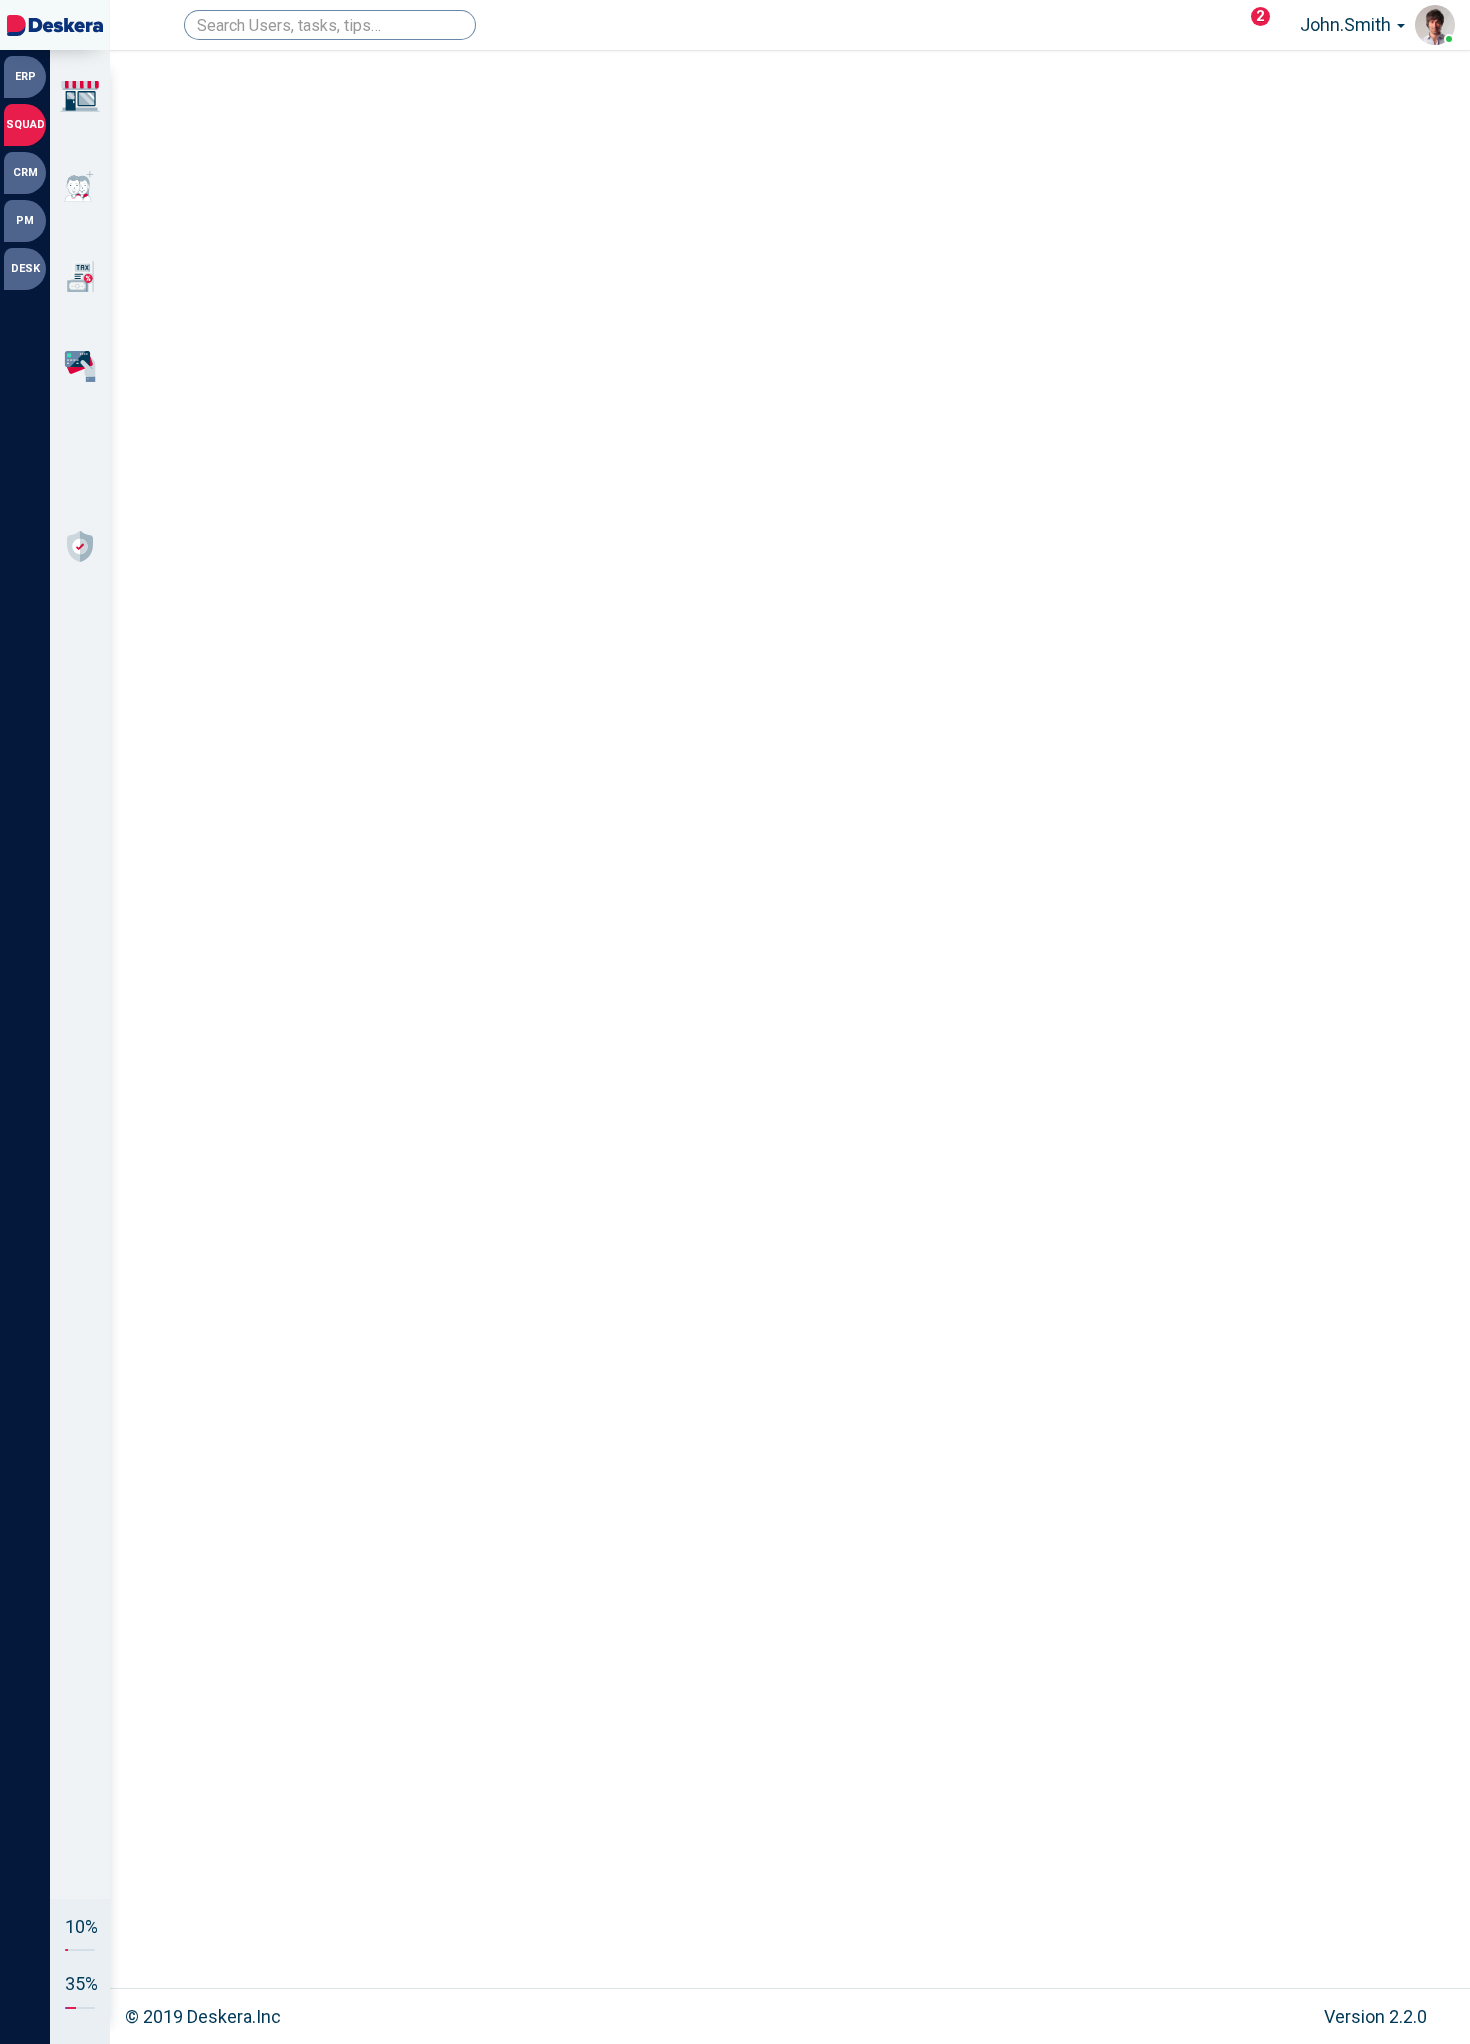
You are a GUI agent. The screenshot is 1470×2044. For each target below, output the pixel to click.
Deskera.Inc (234, 2016)
